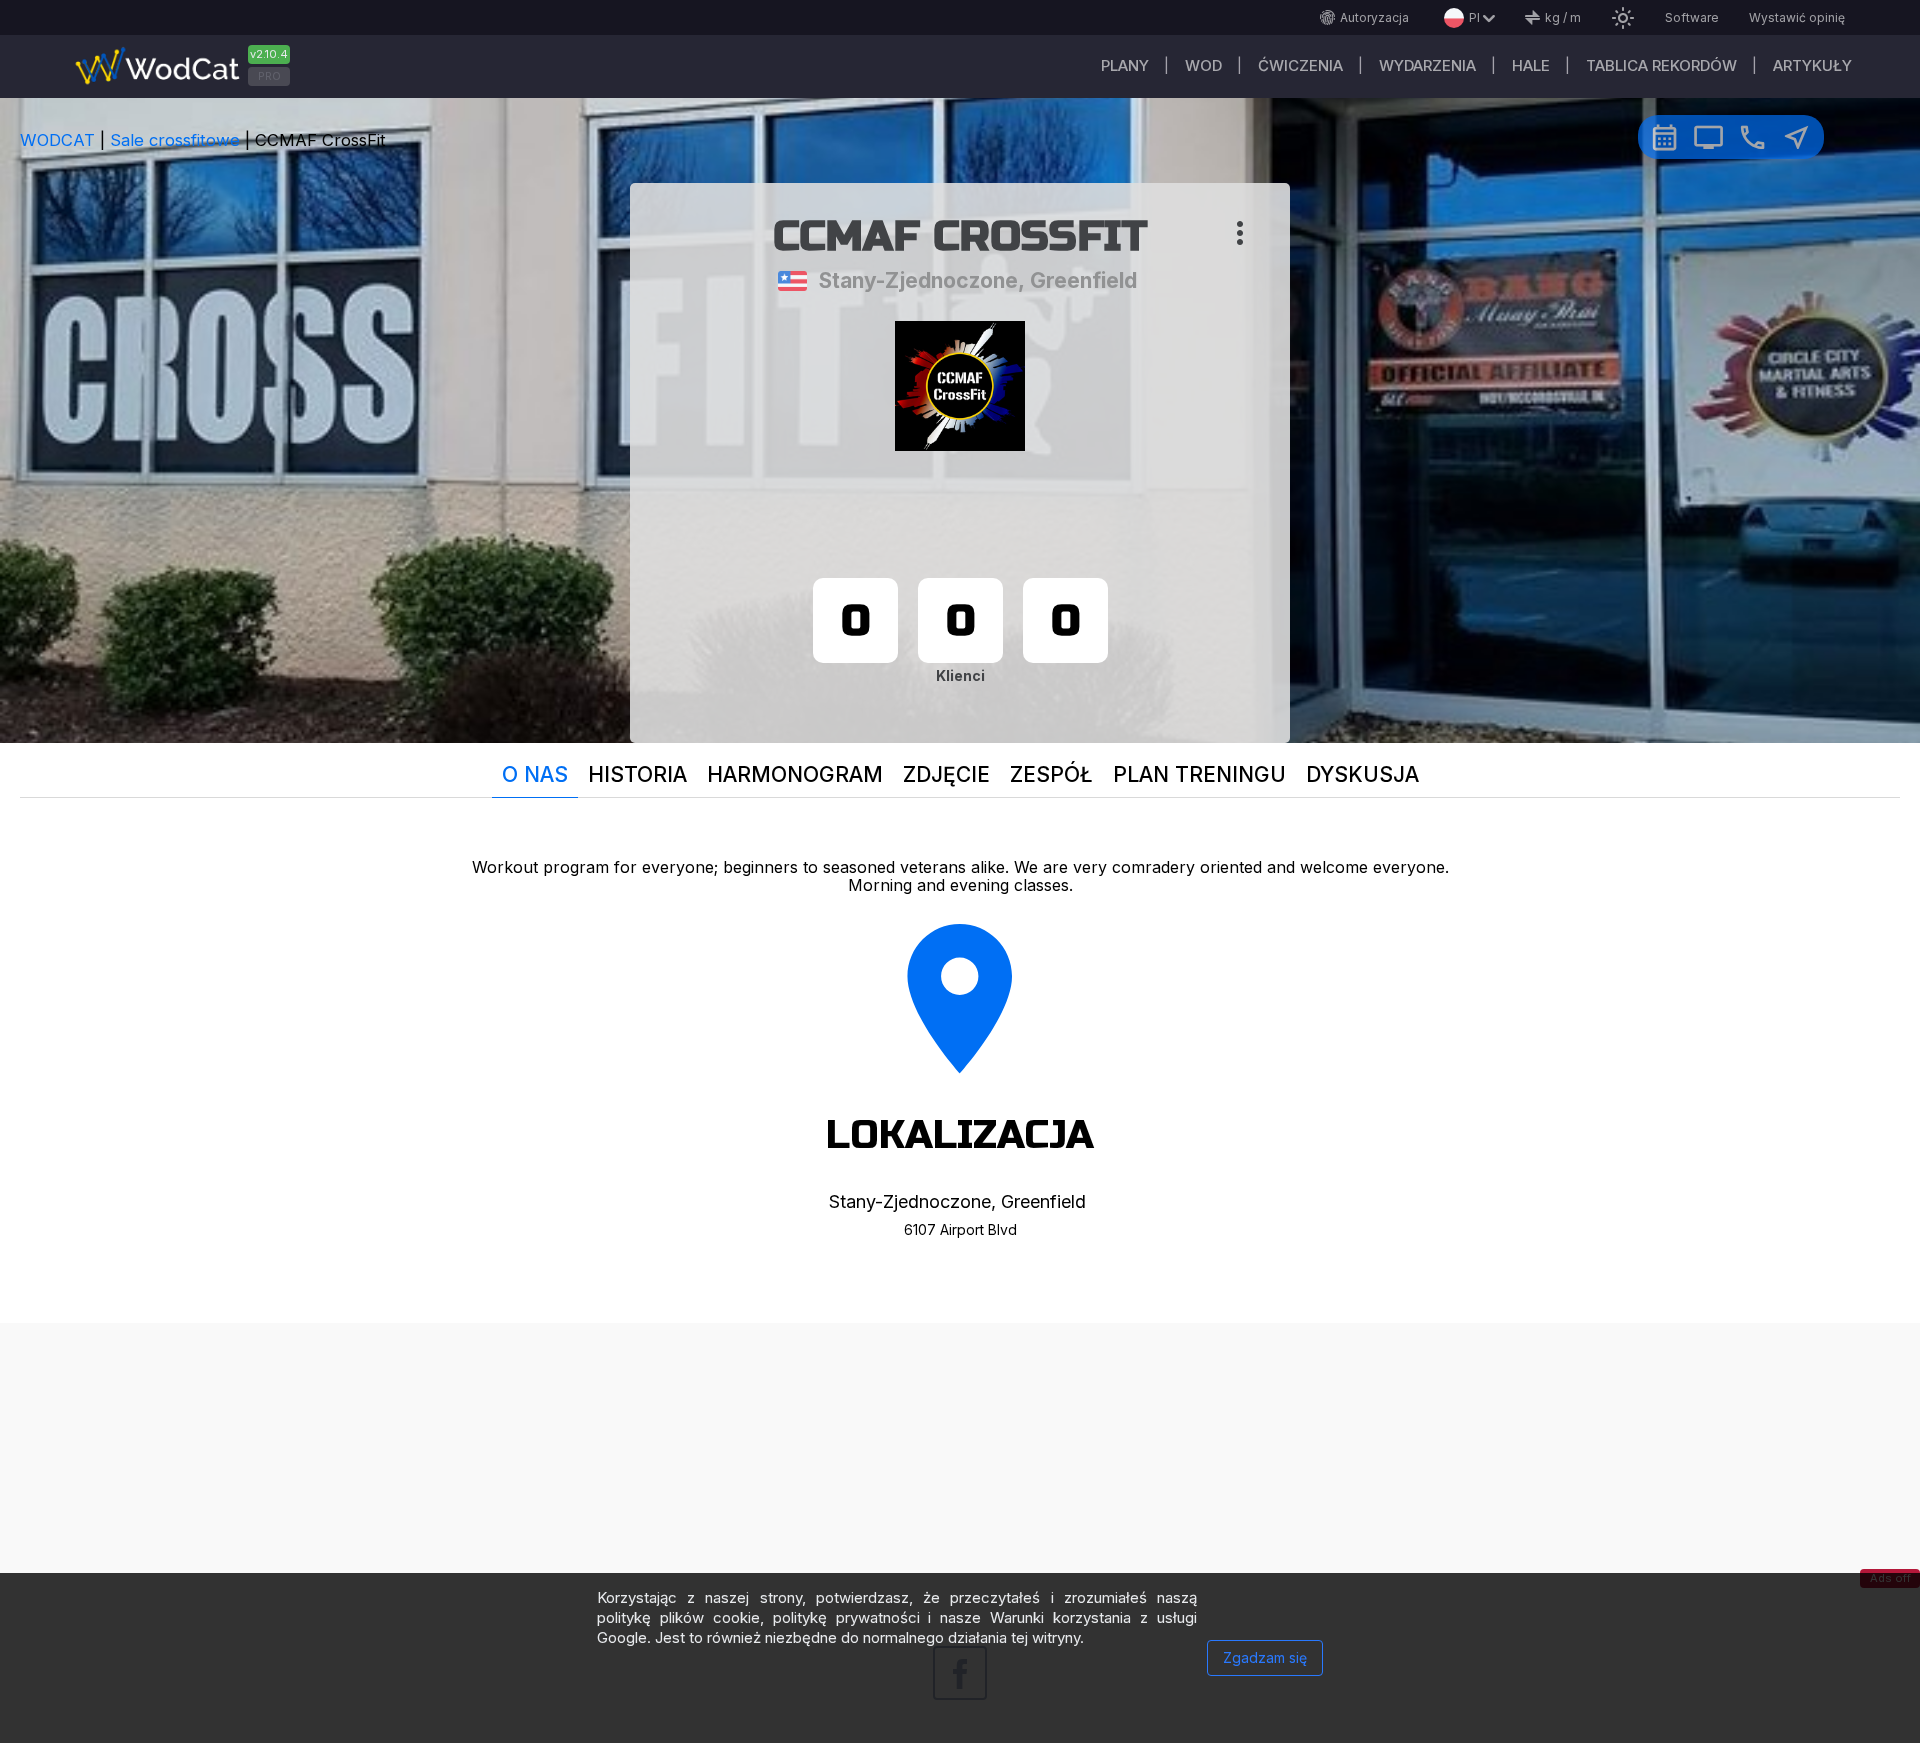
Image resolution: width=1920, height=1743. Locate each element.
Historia (637, 774)
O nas (535, 774)
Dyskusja (1362, 774)
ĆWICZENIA (1300, 65)
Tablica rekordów (1661, 65)
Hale (1531, 65)
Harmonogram (795, 774)
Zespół (1051, 774)
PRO (269, 76)
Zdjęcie (946, 774)
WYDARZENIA (1427, 65)
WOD (1203, 65)
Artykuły (1812, 65)
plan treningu (1199, 774)
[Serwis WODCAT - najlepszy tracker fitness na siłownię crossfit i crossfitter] (190, 66)
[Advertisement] (960, 1463)
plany (1125, 65)
